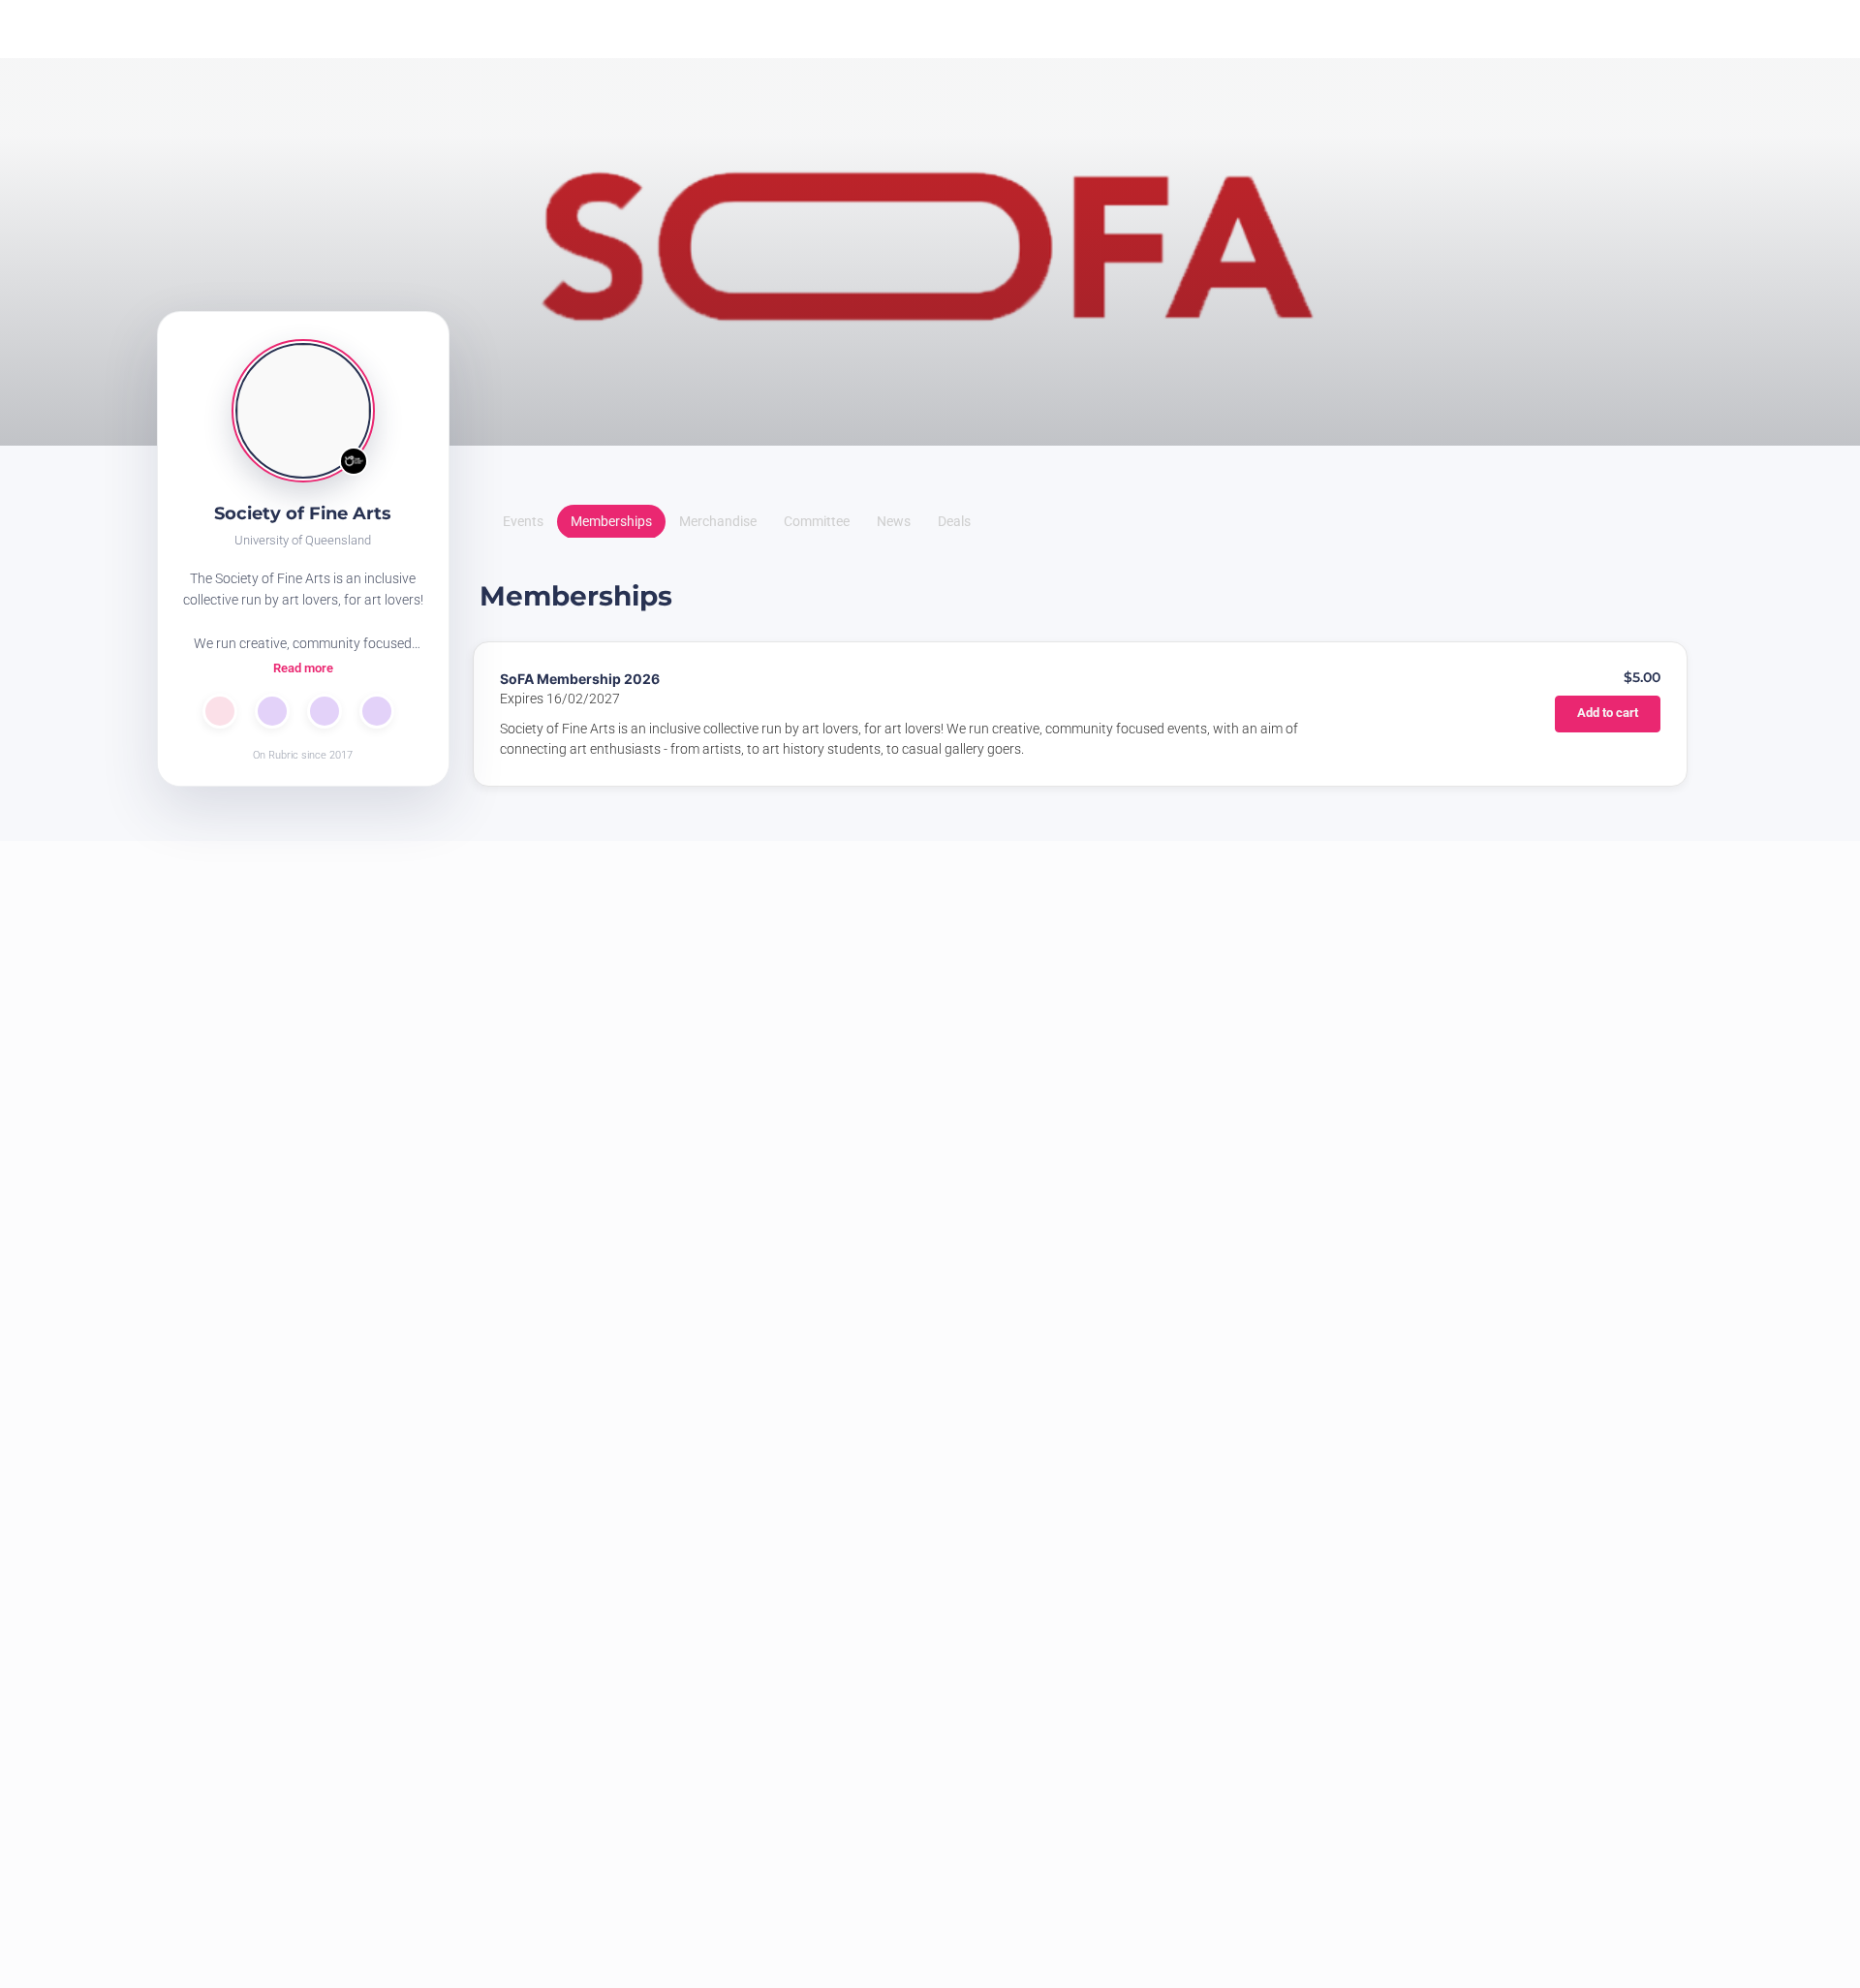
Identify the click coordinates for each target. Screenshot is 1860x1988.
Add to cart (1575, 722)
